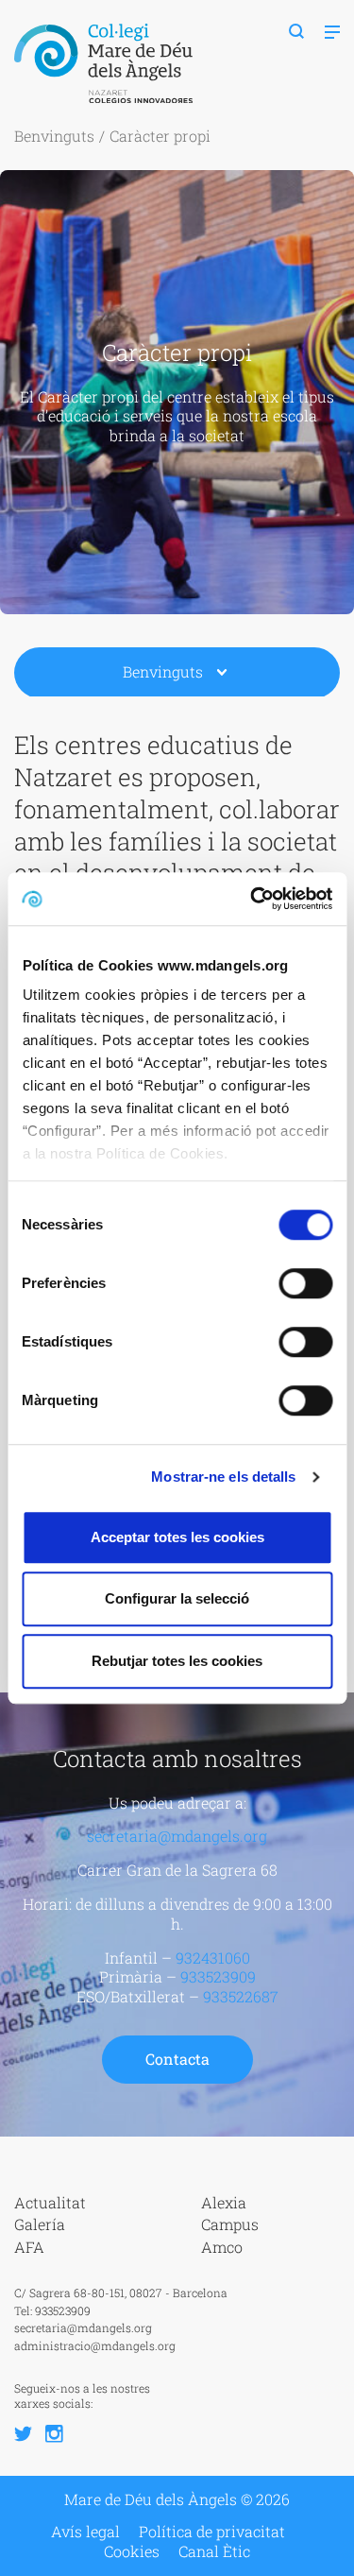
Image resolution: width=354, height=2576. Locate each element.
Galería (40, 2224)
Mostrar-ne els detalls (223, 1477)
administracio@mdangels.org (95, 2345)
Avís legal (85, 2532)
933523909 (218, 1976)
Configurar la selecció (177, 1598)
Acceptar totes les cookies (177, 1537)
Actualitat (50, 2202)
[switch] (305, 1283)
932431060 (213, 1958)
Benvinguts (54, 136)
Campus (230, 2224)
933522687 (241, 1996)
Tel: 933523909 (52, 2310)
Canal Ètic (214, 2551)
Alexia (224, 2202)
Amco (222, 2247)
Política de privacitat (212, 2532)
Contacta (177, 2059)
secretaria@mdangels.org (177, 1836)
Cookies (132, 2551)
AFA (29, 2247)
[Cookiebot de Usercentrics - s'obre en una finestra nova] (252, 899)
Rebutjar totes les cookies (177, 1661)
